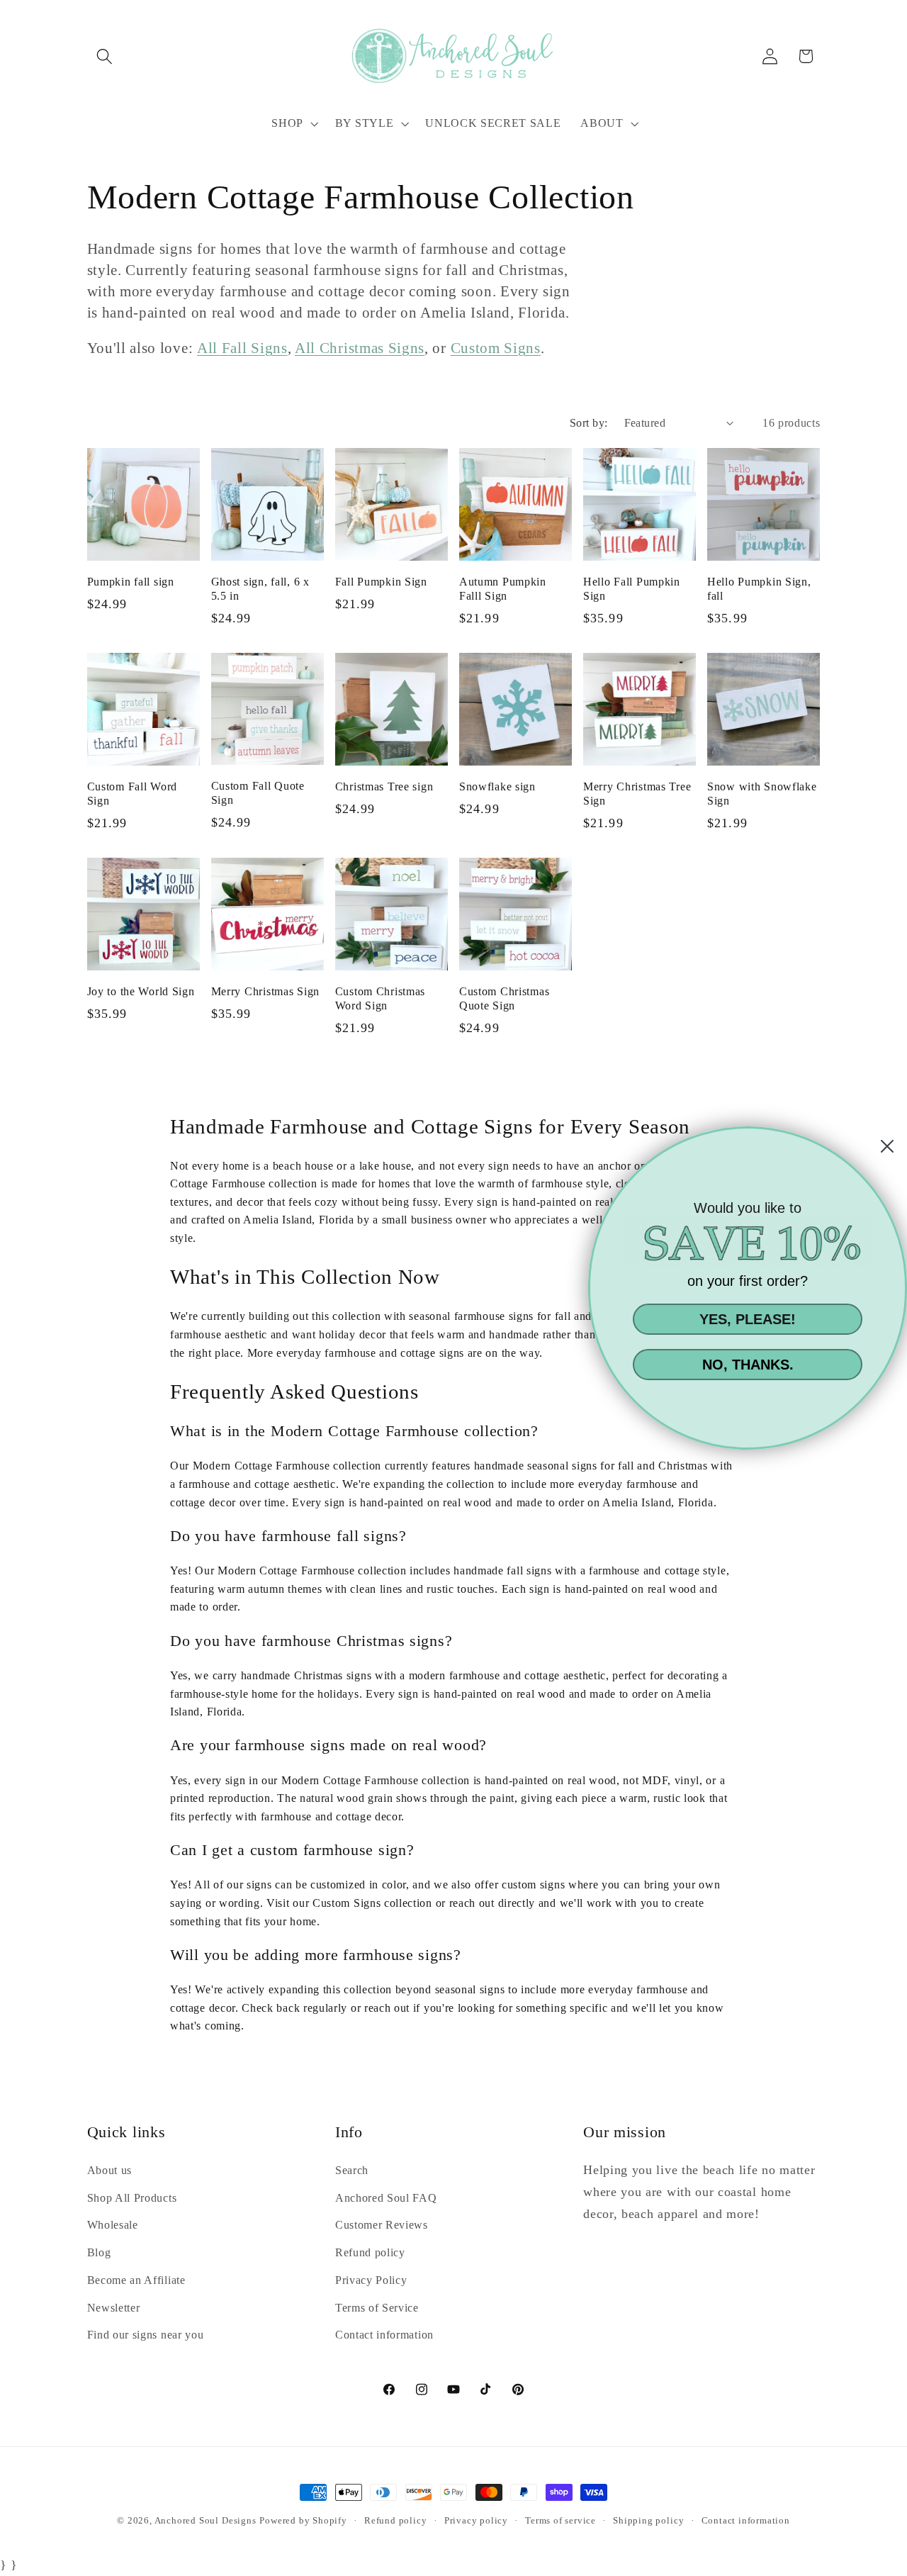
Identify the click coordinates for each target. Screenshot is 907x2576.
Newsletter (114, 2308)
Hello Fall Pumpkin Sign (632, 589)
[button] (105, 56)
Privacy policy (476, 2521)
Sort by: (589, 423)
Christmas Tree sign (384, 786)
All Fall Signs (242, 348)
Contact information (384, 2335)
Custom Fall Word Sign (133, 794)
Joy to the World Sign (141, 991)
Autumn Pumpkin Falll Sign (503, 589)
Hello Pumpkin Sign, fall (759, 589)
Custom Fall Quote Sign (258, 793)
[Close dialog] (887, 1146)
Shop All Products (132, 2198)
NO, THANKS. (748, 1365)
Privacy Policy (371, 2280)
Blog (99, 2252)
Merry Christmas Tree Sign (637, 794)
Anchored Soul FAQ (386, 2198)
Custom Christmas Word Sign (381, 998)
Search (352, 2170)
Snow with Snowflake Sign (762, 794)
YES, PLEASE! (748, 1319)
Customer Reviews (382, 2225)
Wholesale (113, 2225)
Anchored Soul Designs (205, 2521)
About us (110, 2170)
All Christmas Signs (360, 348)
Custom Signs (496, 348)
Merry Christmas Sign (265, 991)
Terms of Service (377, 2308)
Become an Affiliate (136, 2280)
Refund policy (370, 2252)
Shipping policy (648, 2521)
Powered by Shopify (303, 2521)
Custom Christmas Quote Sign (505, 998)
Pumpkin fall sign (131, 582)
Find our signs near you (146, 2335)
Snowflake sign (497, 786)
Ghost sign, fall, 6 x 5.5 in (260, 589)
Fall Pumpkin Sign (381, 582)
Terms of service (560, 2521)
